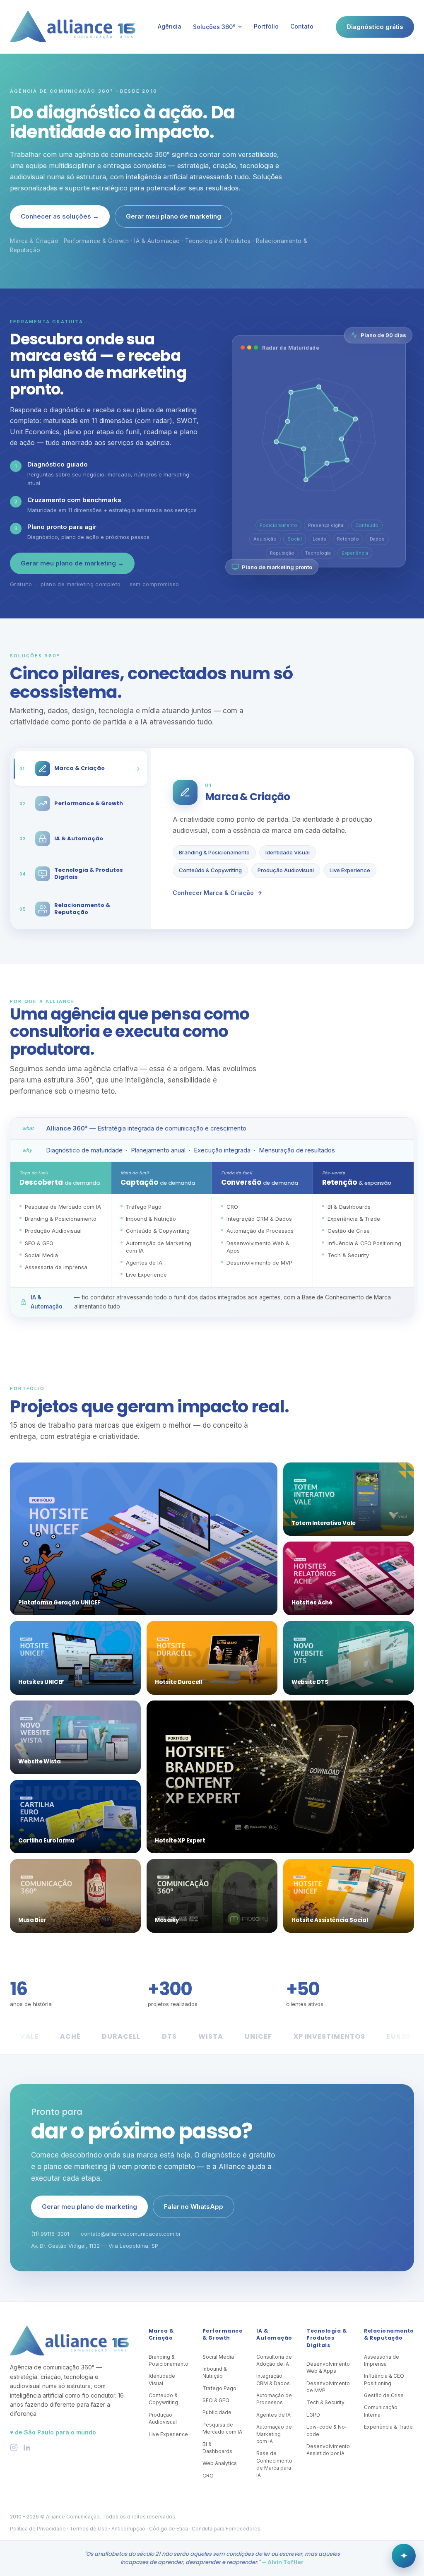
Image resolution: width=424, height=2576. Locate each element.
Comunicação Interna (381, 2411)
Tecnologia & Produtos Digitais (326, 2338)
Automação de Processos (274, 2399)
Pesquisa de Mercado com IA (222, 2428)
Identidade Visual (288, 852)
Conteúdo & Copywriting (210, 870)
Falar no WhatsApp (194, 2207)
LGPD (313, 2415)
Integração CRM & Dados (273, 2379)
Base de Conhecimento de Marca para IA (274, 2464)
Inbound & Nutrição (215, 2372)
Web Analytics (220, 2463)
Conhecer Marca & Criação (213, 893)
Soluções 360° (214, 27)
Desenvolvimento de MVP (328, 2387)
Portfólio (266, 26)
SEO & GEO (216, 2400)
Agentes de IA (273, 2415)
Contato (302, 26)
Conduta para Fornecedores (226, 2529)
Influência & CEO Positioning (384, 2379)
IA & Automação (274, 2334)
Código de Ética (169, 2529)
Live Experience (350, 870)
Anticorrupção (128, 2529)
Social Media (218, 2357)
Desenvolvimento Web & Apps (328, 2367)
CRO (208, 2476)
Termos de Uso (89, 2529)
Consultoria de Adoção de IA (274, 2360)
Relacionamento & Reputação (389, 2334)
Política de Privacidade (38, 2529)
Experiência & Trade (388, 2427)
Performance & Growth (222, 2334)
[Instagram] (14, 2447)
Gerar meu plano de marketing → (72, 563)
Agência (170, 26)
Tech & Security (325, 2402)
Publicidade (217, 2412)
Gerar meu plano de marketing (173, 216)
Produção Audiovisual (286, 870)
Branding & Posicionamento (214, 852)
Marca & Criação (161, 2334)
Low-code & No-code (327, 2430)
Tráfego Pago (219, 2388)
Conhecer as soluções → (60, 216)
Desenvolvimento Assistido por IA (328, 2450)
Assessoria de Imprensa (382, 2360)
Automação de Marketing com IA (274, 2434)
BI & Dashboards (217, 2448)
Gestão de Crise (384, 2395)
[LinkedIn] (27, 2447)
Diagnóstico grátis (375, 27)
